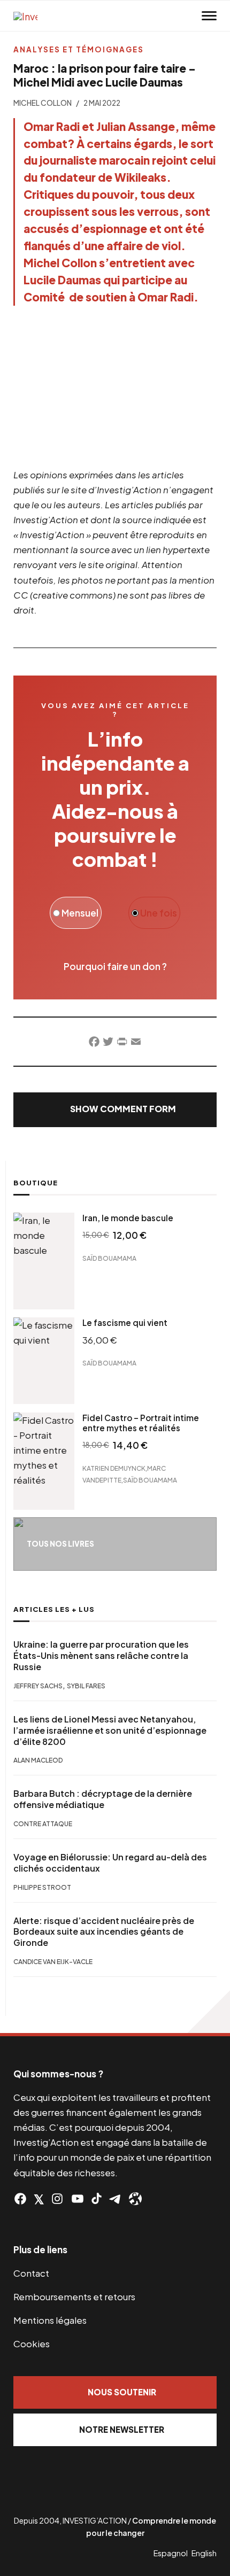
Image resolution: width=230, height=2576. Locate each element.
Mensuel (79, 913)
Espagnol (171, 2553)
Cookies (32, 2344)
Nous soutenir (122, 2392)
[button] (115, 1110)
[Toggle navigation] (209, 16)
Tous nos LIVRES (60, 1544)
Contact (31, 2273)
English (204, 2553)
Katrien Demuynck (114, 1468)
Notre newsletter (122, 2429)
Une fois (158, 913)
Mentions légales (50, 2320)
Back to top (209, 2012)
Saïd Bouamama (109, 1258)
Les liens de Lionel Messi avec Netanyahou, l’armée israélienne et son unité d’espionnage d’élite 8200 (110, 1731)
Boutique (36, 1183)
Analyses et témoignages (79, 49)
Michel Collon (43, 103)
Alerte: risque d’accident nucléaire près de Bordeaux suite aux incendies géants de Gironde (104, 1932)
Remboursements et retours (74, 2296)
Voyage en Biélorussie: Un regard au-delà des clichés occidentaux (110, 1863)
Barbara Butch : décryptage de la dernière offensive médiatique (103, 1799)
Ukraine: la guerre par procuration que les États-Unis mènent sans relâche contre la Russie (101, 1656)
